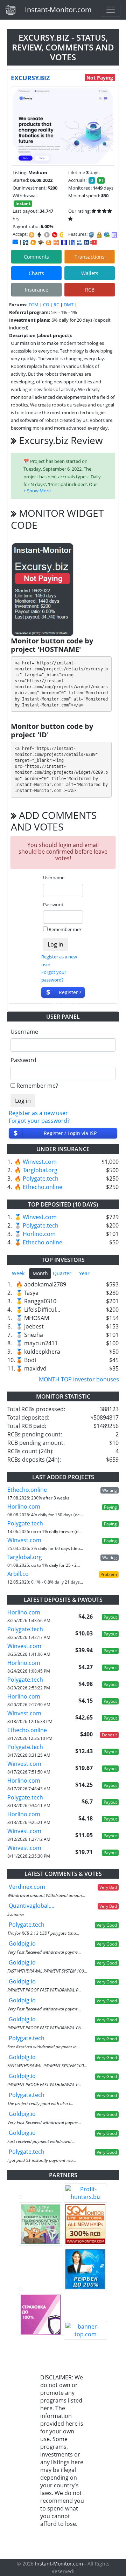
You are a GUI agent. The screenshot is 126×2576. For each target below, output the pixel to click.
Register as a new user (38, 1113)
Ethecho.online (43, 1187)
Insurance (37, 290)
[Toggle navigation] (111, 10)
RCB (90, 290)
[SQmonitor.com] (85, 2224)
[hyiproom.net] (41, 2315)
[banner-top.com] (85, 2330)
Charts (36, 273)
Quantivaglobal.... (31, 1906)
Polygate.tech (41, 1178)
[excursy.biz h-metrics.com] (33, 242)
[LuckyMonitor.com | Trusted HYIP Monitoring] (41, 2224)
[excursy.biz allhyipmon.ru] (64, 242)
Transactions (90, 257)
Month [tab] (40, 1273)
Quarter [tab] (62, 1273)
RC (56, 305)
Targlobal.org (40, 1170)
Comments (36, 257)
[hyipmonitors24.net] (56, 242)
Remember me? (65, 929)
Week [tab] (18, 1273)
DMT (69, 305)
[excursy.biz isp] (26, 242)
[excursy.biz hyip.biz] (90, 242)
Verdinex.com (27, 1887)
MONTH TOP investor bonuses (79, 1379)
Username (54, 877)
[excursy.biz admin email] (15, 242)
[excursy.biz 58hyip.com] (72, 242)
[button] (37, 491)
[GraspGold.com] (85, 2269)
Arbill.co (18, 1574)
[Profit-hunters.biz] (85, 2193)
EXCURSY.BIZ (30, 78)
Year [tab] (84, 1273)
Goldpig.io (22, 1943)
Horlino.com (39, 1234)
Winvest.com (40, 1162)
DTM (34, 305)
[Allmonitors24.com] (49, 242)
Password (53, 904)
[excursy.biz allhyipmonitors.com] (79, 242)
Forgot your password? (39, 1121)
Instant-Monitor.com (58, 10)
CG (46, 305)
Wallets (90, 273)
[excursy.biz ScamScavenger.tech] (41, 242)
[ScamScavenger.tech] (41, 2289)
